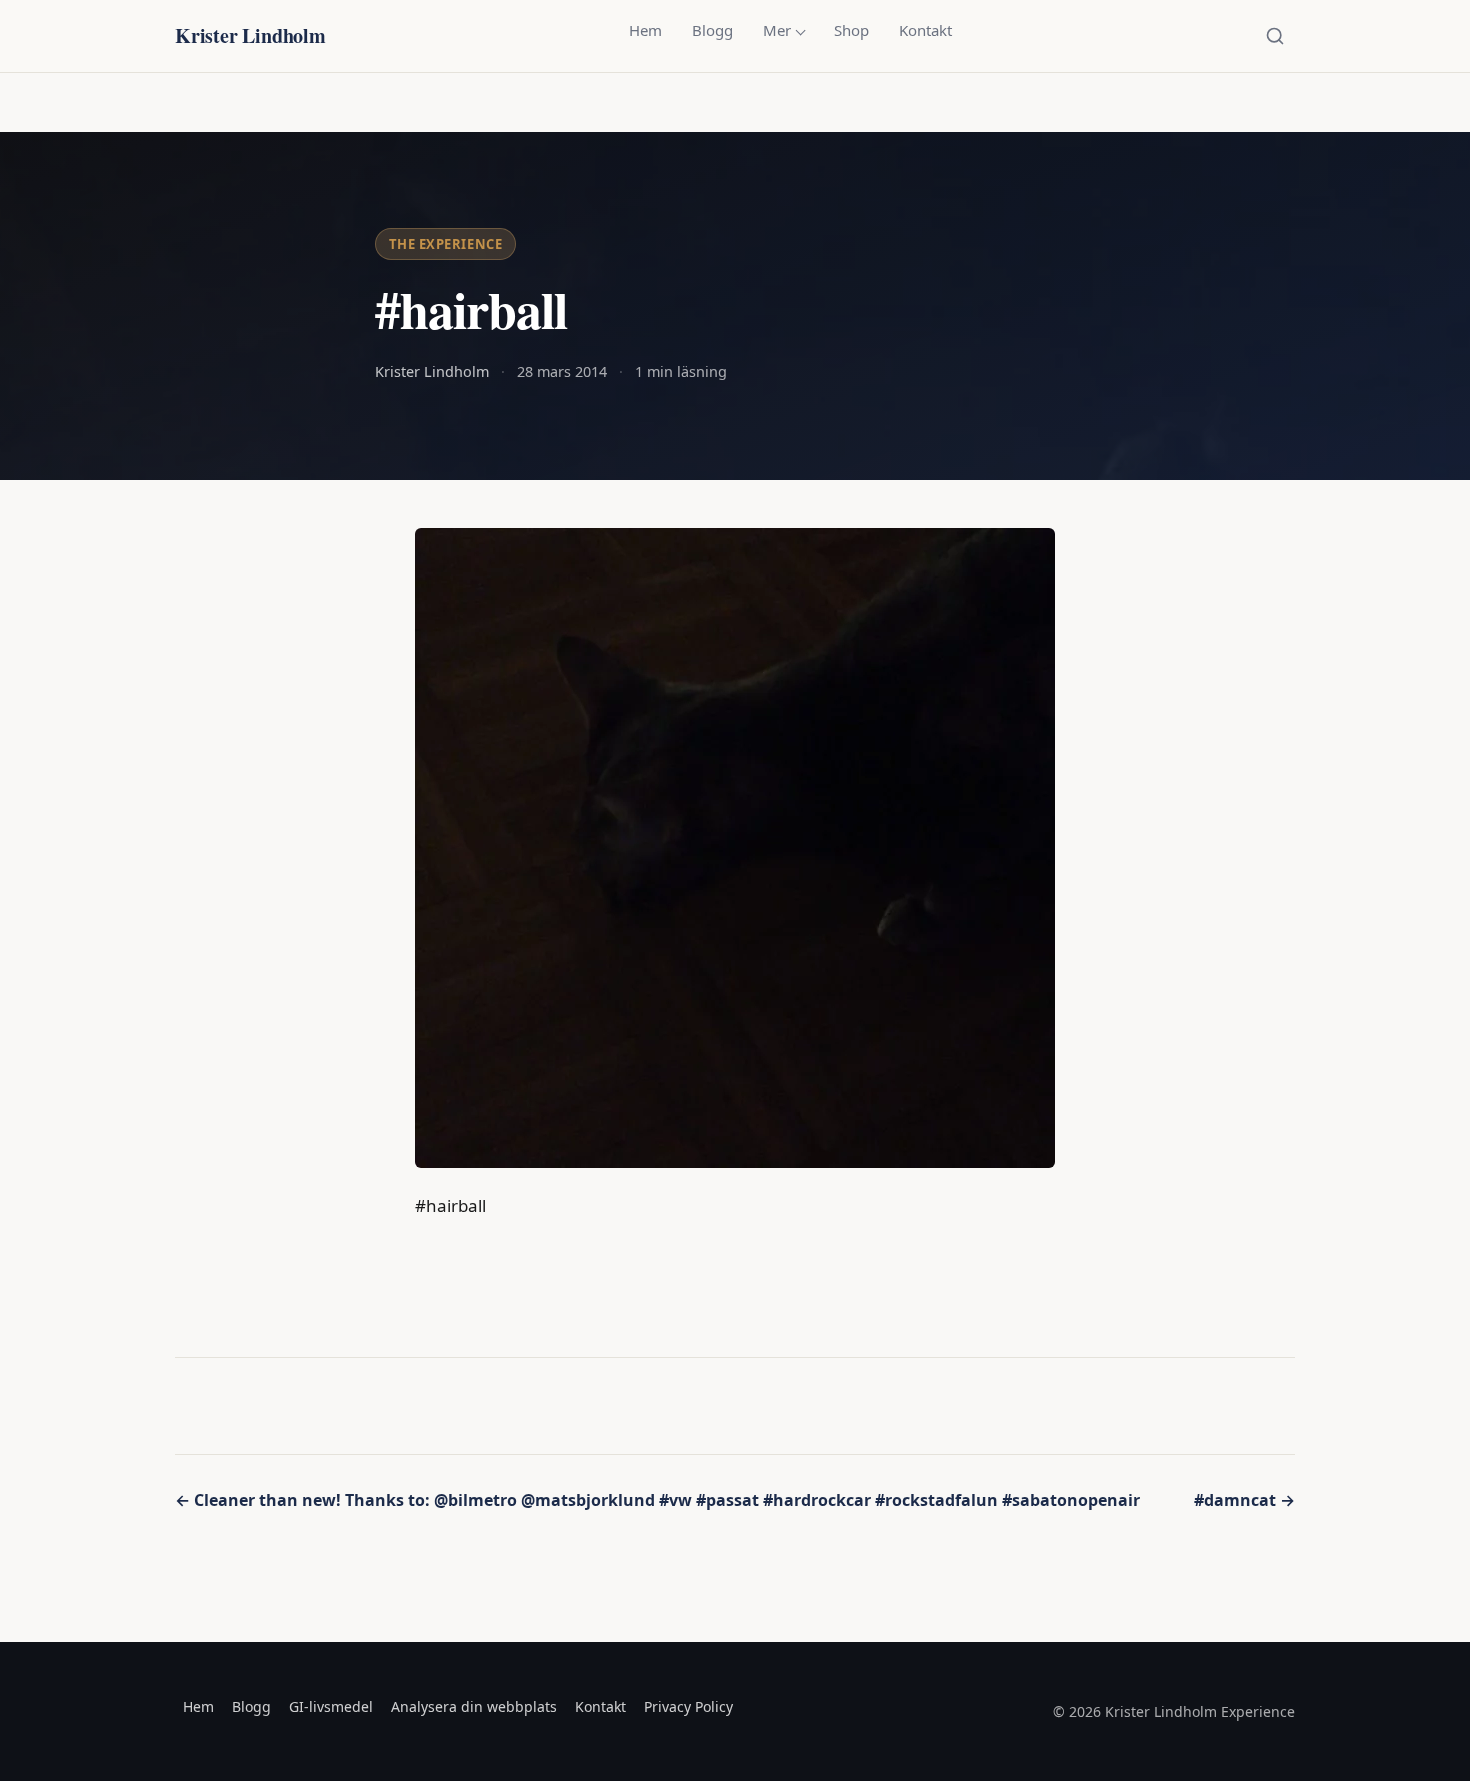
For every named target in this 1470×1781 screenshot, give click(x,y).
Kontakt (925, 30)
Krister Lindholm (250, 35)
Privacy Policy (688, 1706)
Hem (645, 30)
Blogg (712, 30)
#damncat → (1244, 1500)
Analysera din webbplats (474, 1706)
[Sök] (1275, 36)
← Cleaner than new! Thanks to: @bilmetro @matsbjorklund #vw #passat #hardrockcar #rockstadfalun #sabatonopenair (657, 1500)
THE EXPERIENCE (445, 244)
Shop (851, 30)
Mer (777, 30)
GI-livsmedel (331, 1706)
